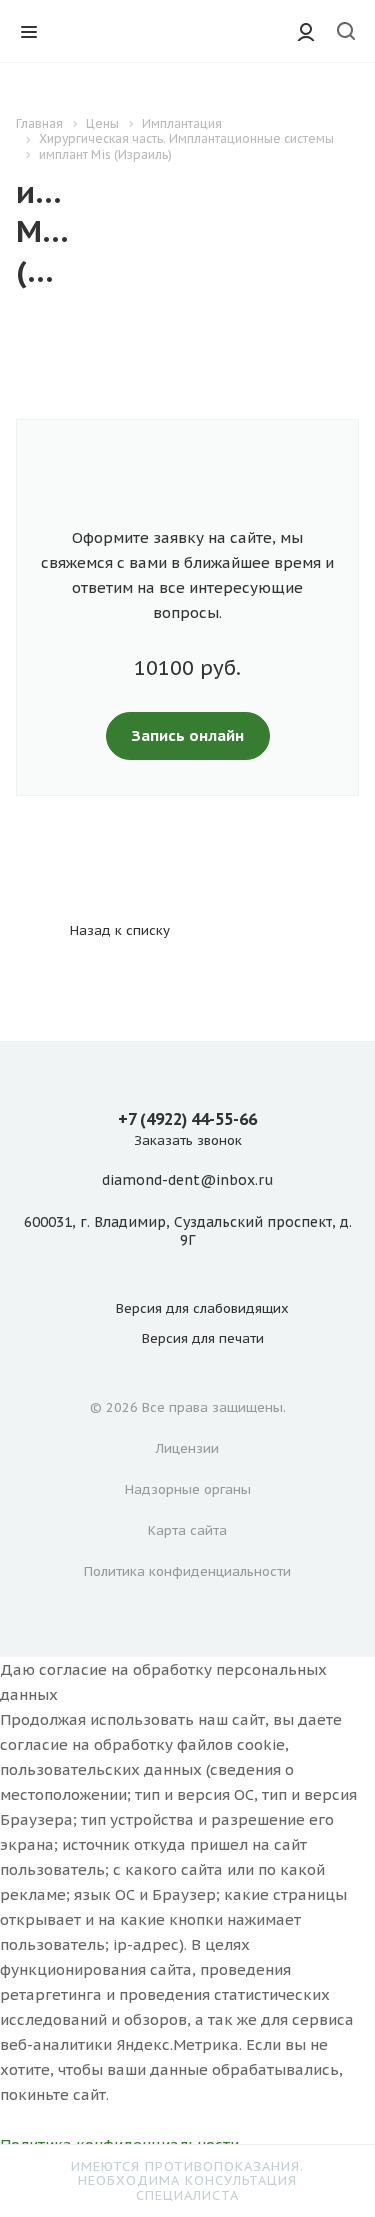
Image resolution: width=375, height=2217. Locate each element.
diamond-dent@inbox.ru (187, 1181)
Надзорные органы (188, 1489)
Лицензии (187, 1448)
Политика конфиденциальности (187, 1571)
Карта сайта (187, 1530)
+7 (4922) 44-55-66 (187, 1119)
